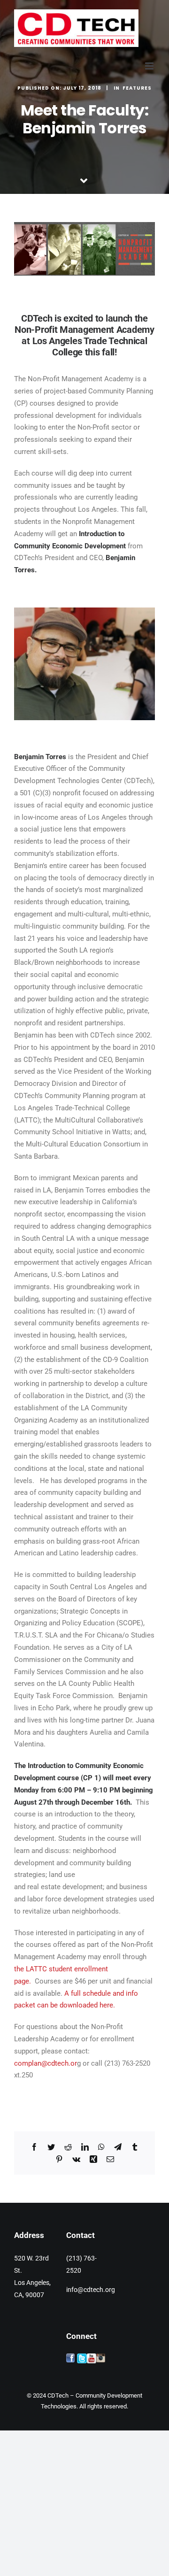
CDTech (58, 2395)
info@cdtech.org (91, 2290)
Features (137, 88)
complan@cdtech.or (46, 2063)
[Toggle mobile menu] (150, 66)
